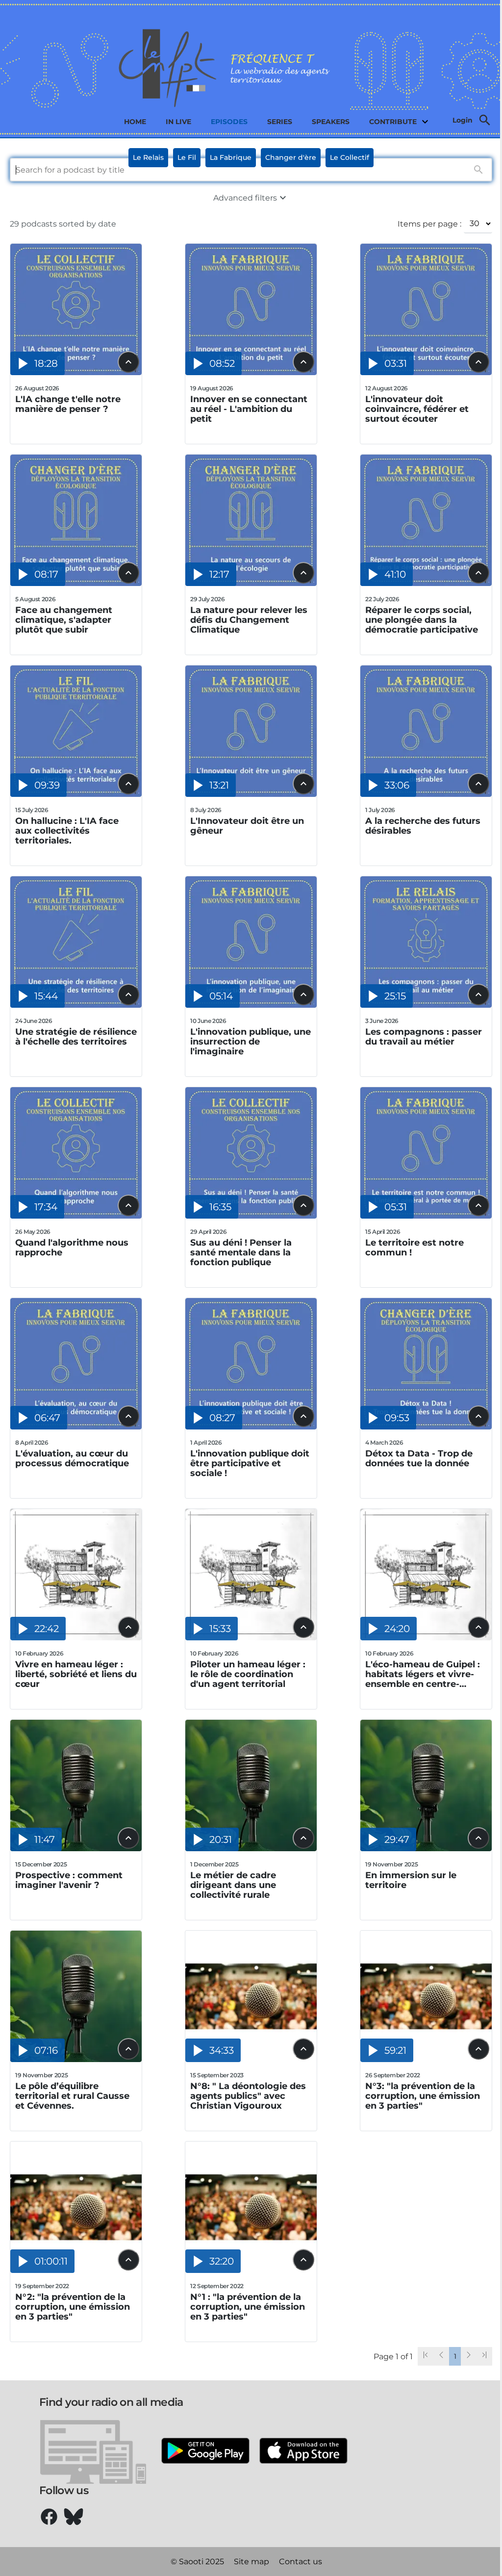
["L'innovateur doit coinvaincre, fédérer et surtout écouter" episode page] (426, 372)
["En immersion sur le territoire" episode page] (426, 1849)
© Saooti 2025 (197, 2562)
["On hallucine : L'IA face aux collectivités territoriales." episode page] (76, 794)
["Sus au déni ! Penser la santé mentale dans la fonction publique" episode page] (251, 1216)
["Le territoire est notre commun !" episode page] (426, 1216)
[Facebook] (49, 2517)
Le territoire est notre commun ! (414, 1248)
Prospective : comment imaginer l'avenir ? (69, 1880)
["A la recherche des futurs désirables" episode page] (426, 794)
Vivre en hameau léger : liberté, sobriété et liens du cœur (76, 1674)
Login (463, 120)
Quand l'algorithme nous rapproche (72, 1248)
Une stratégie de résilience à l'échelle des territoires (76, 1037)
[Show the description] (128, 362)
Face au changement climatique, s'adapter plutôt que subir (64, 620)
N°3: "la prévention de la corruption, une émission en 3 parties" (423, 2096)
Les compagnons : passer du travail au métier (424, 1037)
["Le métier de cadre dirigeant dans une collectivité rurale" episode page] (251, 1849)
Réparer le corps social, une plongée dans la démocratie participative (422, 620)
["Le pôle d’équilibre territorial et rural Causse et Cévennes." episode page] (76, 2059)
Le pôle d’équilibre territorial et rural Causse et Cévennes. (72, 2096)
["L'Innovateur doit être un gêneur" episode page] (251, 794)
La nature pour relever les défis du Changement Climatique (249, 620)
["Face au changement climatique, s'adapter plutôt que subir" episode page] (76, 583)
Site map (251, 2562)
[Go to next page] (469, 2356)
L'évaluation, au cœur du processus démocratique (72, 1459)
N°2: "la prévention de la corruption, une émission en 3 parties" (73, 2307)
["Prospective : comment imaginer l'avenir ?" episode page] (76, 1849)
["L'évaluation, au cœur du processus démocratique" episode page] (76, 1427)
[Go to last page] (484, 2356)
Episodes (229, 122)
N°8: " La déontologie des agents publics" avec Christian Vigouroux (248, 2096)
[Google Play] (205, 2452)
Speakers (331, 122)
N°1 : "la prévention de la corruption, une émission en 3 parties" (248, 2307)
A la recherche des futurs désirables (423, 826)
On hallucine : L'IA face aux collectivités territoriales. (67, 831)
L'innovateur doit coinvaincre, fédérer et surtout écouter (417, 409)
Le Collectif (350, 157)
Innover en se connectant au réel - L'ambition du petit (249, 409)
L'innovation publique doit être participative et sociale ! (250, 1463)
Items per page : (429, 224)
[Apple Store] (303, 2452)
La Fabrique (231, 157)
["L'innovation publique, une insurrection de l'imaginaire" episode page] (251, 1005)
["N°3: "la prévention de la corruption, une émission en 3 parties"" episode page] (426, 2059)
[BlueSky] (74, 2517)
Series (280, 122)
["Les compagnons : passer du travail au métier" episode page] (426, 1005)
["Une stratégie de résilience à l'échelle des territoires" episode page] (76, 1005)
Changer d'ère (291, 157)
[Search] (485, 120)
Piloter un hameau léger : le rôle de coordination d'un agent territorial (248, 1674)
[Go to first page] (426, 2356)
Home (135, 122)
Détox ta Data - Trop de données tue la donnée (419, 1459)
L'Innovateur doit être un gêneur (247, 826)
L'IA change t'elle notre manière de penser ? (68, 404)
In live (178, 122)
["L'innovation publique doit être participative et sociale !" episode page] (251, 1427)
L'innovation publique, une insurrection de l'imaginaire (251, 1042)
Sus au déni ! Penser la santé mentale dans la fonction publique (241, 1252)
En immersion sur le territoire (411, 1880)
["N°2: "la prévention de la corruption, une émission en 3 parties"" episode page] (76, 2270)
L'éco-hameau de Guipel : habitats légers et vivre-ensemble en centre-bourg (423, 1674)
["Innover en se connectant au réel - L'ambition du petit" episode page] (251, 372)
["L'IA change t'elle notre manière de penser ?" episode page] (76, 372)
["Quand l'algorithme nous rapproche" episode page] (76, 1216)
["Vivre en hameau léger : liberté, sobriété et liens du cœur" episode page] (76, 1638)
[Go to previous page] (441, 2356)
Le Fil (187, 157)
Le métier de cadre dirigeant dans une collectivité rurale (233, 1885)
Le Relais (148, 157)
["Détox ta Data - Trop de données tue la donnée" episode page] (426, 1427)
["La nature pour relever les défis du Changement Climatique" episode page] (251, 583)
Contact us (301, 2562)
